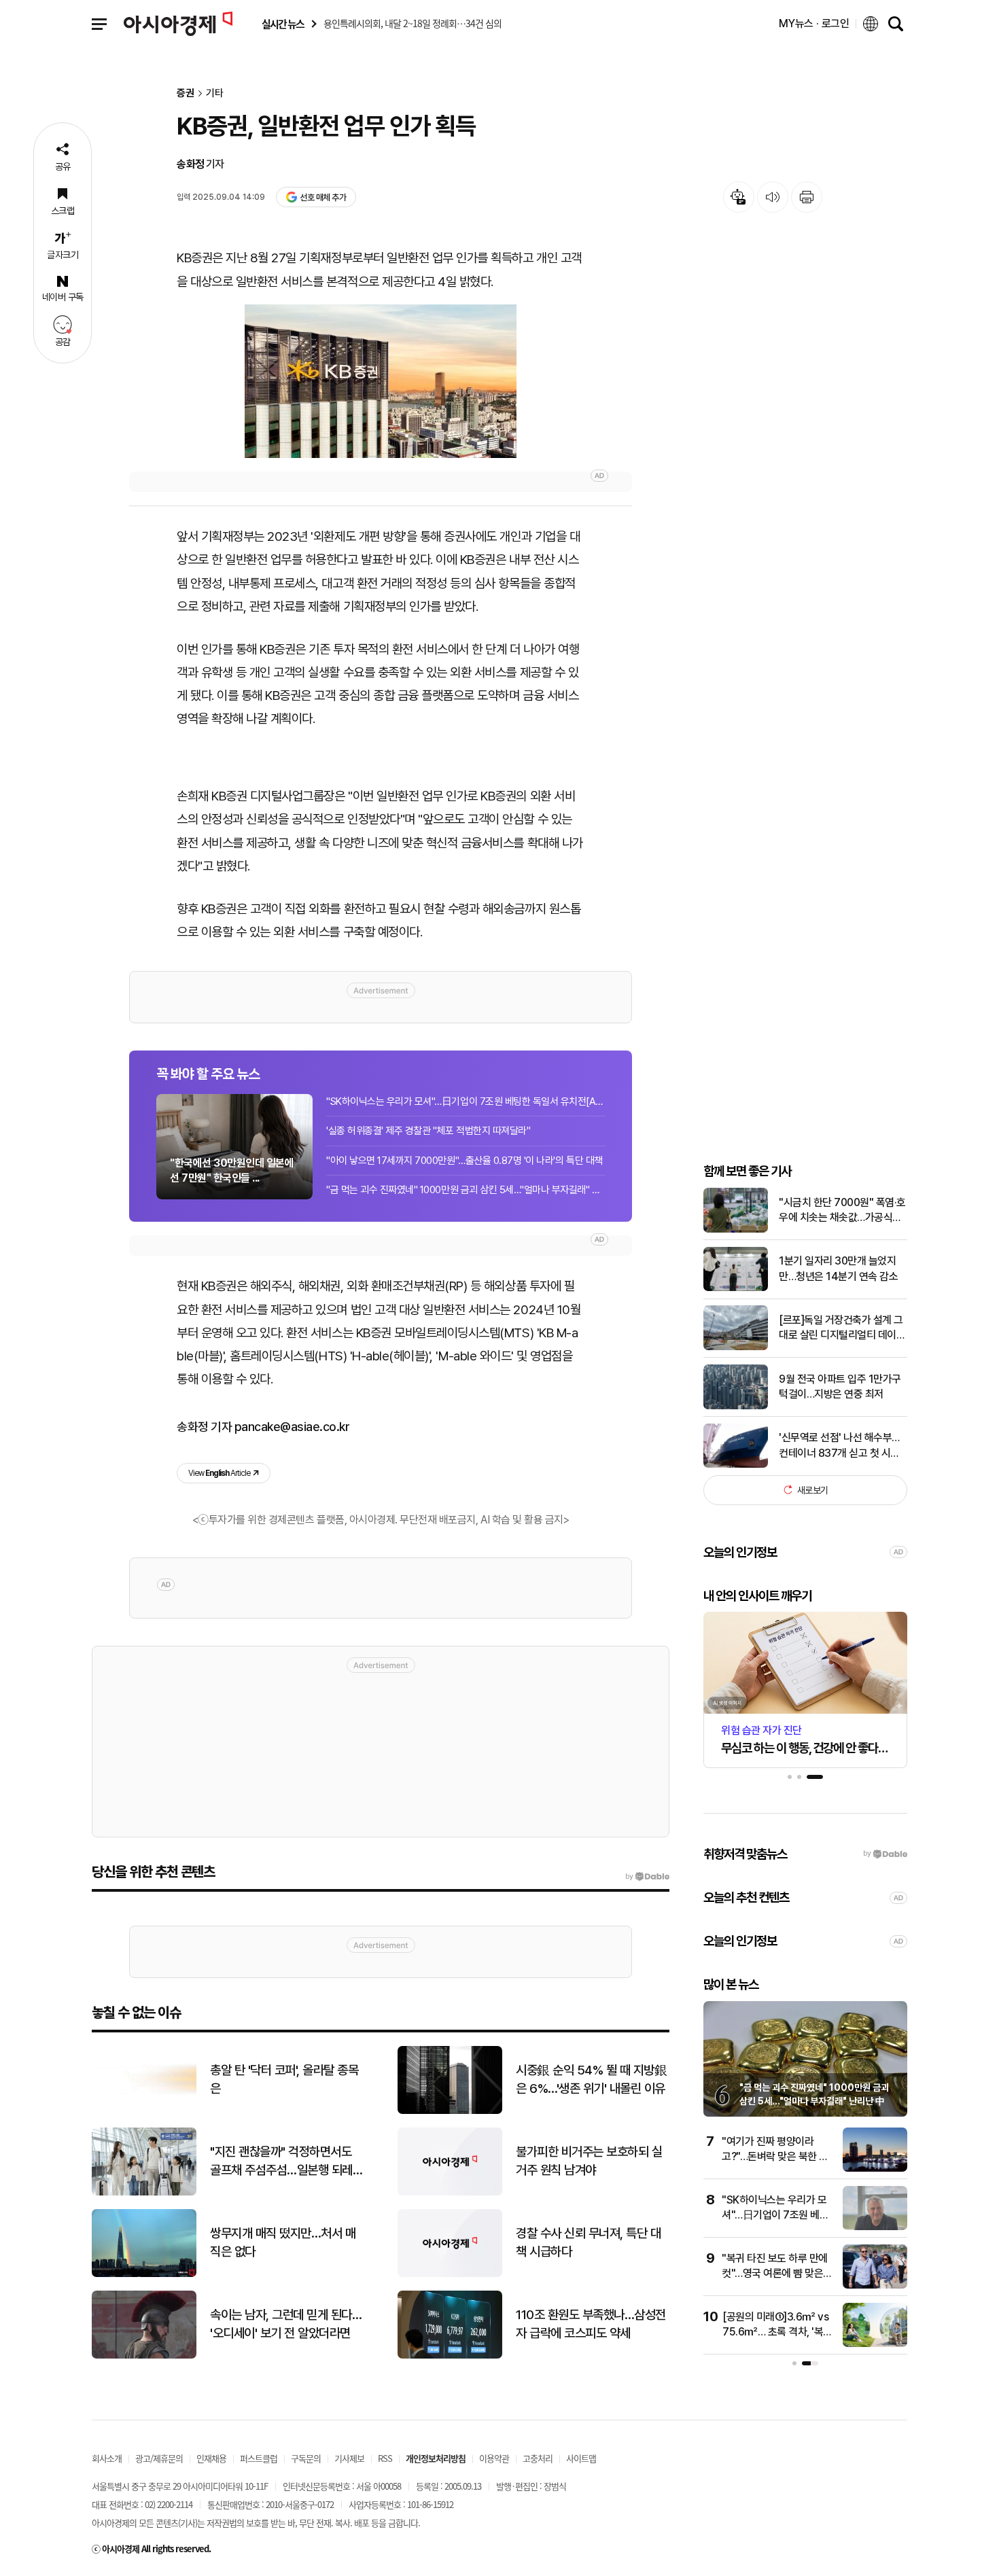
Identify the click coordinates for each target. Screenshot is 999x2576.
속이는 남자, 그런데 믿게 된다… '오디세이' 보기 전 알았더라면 (286, 2324)
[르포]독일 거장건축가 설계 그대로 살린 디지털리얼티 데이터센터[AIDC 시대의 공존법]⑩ (842, 1328)
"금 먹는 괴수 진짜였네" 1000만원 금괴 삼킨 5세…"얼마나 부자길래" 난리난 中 (466, 1190)
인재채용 (211, 2458)
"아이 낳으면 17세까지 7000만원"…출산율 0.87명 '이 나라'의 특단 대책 (465, 1161)
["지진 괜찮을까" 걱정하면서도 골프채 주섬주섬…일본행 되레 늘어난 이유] (144, 2192)
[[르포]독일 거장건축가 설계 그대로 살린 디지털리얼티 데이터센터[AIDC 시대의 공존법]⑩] (736, 1347)
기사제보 (349, 2458)
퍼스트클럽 (259, 2458)
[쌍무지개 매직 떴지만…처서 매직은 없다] (144, 2274)
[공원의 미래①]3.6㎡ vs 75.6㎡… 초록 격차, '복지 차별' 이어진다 (777, 2332)
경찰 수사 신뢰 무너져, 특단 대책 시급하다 (588, 2242)
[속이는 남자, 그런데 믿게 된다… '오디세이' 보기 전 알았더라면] (144, 2356)
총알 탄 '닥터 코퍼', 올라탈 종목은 (284, 2079)
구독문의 (306, 2458)
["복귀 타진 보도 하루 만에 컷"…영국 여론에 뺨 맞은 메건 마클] (875, 2286)
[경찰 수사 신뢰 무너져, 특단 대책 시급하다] (450, 2274)
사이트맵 (581, 2458)
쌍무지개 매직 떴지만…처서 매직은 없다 (283, 2242)
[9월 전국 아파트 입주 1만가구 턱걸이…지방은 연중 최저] (736, 1406)
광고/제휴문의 (159, 2458)
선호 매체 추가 (323, 197)
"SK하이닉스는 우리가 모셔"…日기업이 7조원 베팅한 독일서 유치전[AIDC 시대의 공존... (466, 1101)
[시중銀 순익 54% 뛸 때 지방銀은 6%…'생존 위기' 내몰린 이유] (450, 2111)
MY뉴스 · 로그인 (814, 23)
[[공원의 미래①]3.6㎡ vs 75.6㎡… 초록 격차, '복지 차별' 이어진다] (875, 2344)
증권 (186, 93)
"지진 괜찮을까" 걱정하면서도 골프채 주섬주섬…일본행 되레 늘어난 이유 (281, 2162)
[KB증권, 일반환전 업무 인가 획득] (381, 381)
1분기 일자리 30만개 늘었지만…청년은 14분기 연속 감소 (838, 1268)
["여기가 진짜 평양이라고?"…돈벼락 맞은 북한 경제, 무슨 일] (875, 2169)
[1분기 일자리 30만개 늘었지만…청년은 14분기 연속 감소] (736, 1288)
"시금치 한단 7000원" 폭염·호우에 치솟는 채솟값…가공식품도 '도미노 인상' (842, 1210)
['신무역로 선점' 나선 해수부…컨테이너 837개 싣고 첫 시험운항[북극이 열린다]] (736, 1465)
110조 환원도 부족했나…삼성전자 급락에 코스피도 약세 (591, 2324)
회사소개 (107, 2458)
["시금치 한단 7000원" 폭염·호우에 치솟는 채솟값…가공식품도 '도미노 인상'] (736, 1230)
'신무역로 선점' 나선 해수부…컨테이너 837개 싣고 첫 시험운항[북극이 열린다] (839, 1446)
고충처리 (538, 2458)
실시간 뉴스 (283, 24)
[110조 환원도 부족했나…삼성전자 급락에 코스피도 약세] (450, 2356)
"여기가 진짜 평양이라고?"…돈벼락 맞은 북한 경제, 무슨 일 (775, 2157)
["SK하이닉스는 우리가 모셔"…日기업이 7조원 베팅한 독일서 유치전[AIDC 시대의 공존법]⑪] (875, 2227)
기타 (215, 93)
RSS (385, 2458)
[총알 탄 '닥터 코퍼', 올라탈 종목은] (144, 2111)
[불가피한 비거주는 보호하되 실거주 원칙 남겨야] (450, 2192)
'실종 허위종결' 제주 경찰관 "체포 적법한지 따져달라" (428, 1131)
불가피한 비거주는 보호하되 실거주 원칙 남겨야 (589, 2161)
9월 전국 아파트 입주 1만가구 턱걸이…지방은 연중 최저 (840, 1386)
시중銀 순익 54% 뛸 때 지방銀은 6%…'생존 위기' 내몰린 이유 (591, 2079)
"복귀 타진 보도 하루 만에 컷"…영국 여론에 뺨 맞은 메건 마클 (775, 2274)
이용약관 (494, 2458)
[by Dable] (647, 1877)
